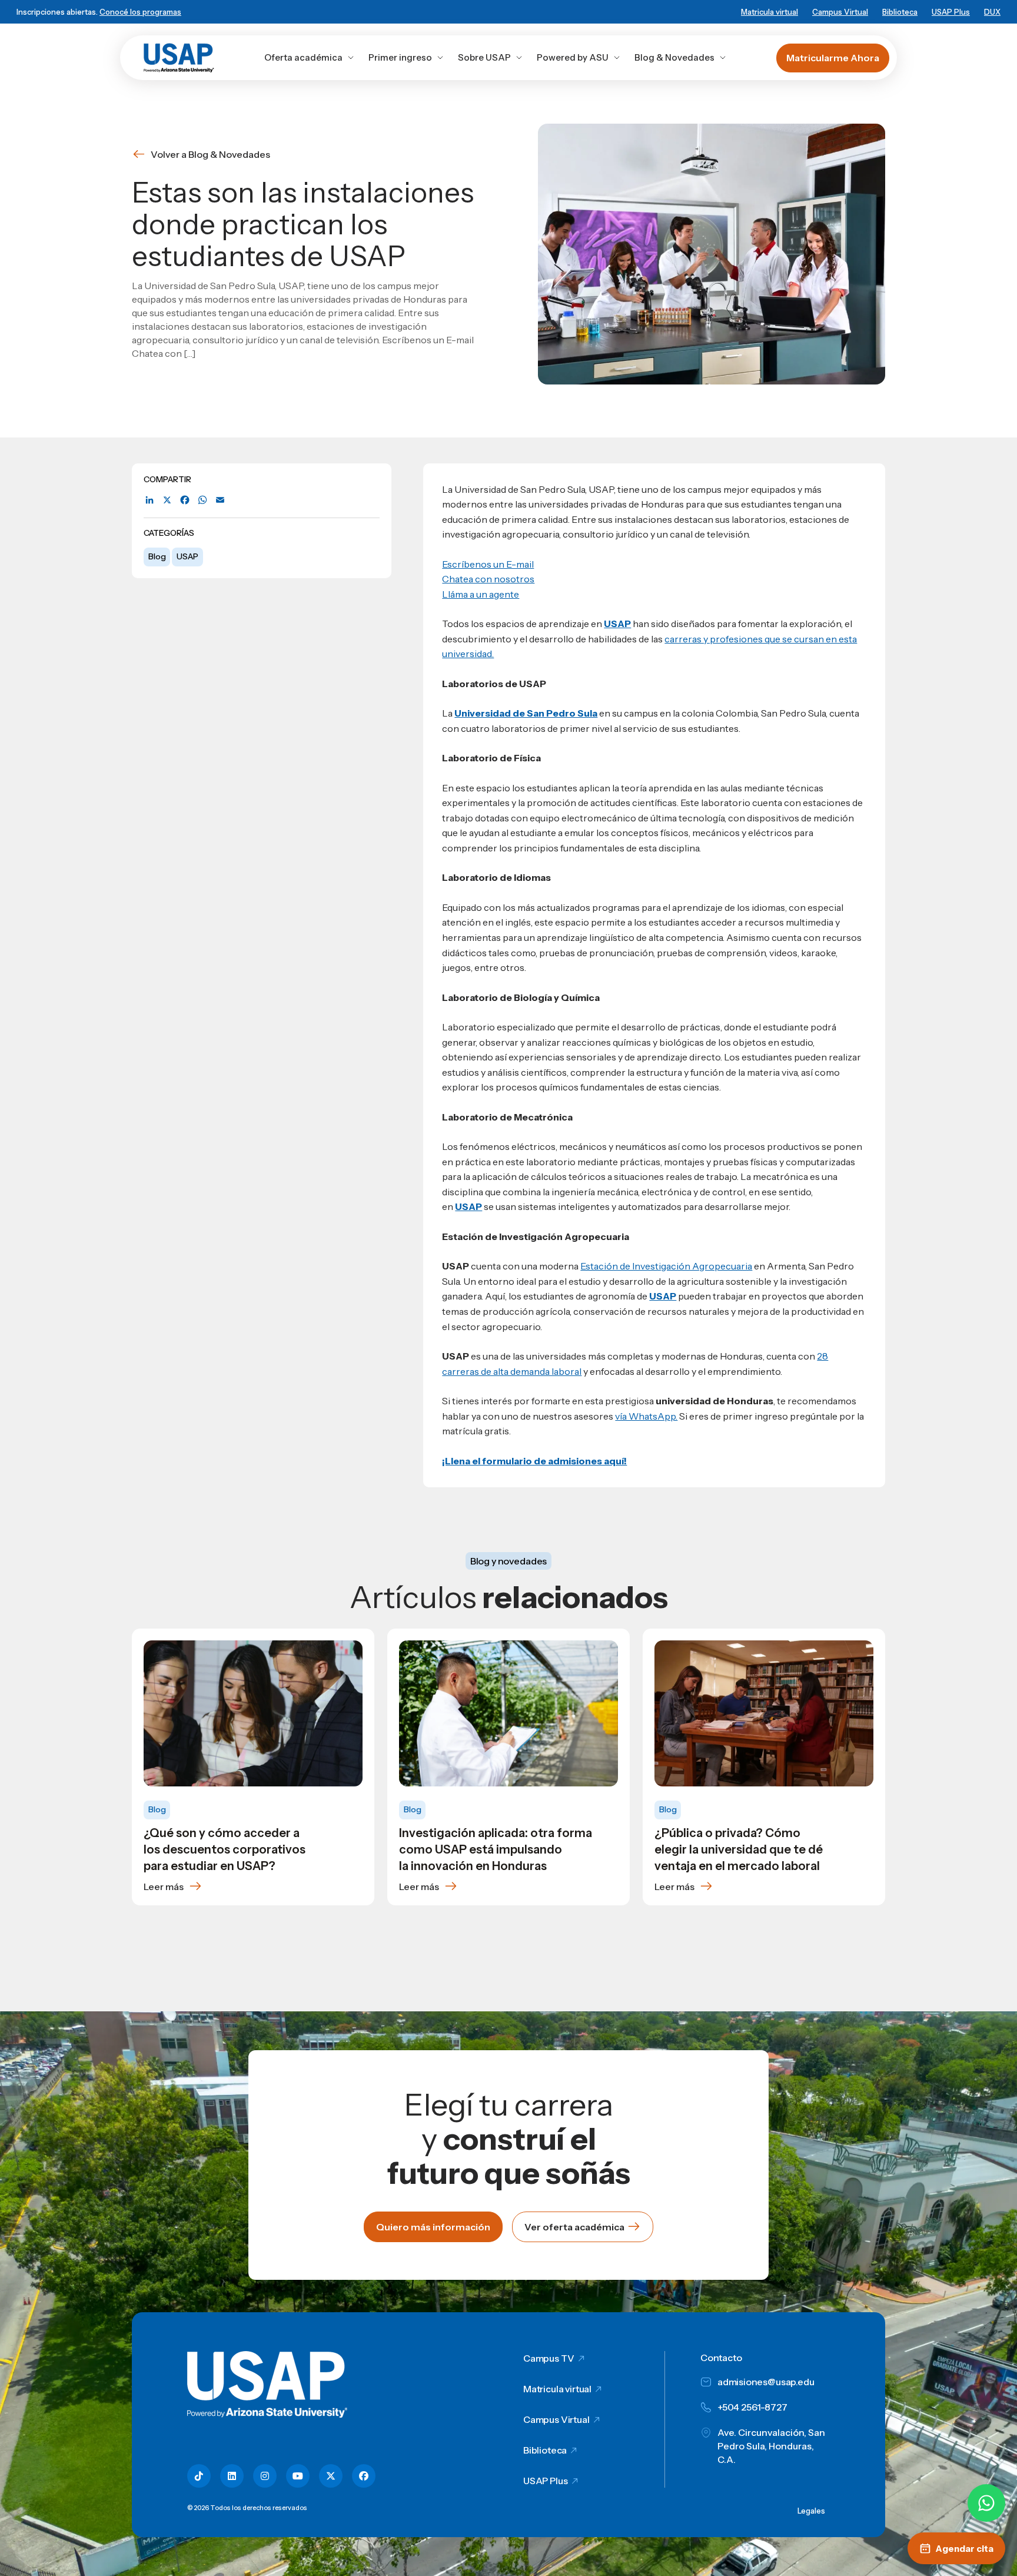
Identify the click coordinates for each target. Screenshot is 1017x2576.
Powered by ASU (573, 57)
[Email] (220, 500)
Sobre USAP (484, 57)
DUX (992, 12)
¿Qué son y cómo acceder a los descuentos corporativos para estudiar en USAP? (225, 1849)
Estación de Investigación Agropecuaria (666, 1266)
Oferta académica (303, 57)
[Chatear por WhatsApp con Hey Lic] (986, 2503)
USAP (187, 556)
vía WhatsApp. (646, 1416)
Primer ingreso (400, 57)
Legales (811, 2511)
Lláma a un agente (481, 594)
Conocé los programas (140, 12)
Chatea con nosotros (488, 579)
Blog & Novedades (674, 57)
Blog (157, 556)
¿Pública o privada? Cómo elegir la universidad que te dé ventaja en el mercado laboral (739, 1849)
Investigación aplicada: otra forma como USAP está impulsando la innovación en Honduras (496, 1849)
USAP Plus (951, 12)
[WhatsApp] (202, 500)
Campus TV (549, 2358)
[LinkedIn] (149, 500)
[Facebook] (185, 500)
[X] (167, 500)
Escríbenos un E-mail (488, 564)
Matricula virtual (770, 12)
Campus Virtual (840, 12)
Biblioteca (900, 12)
